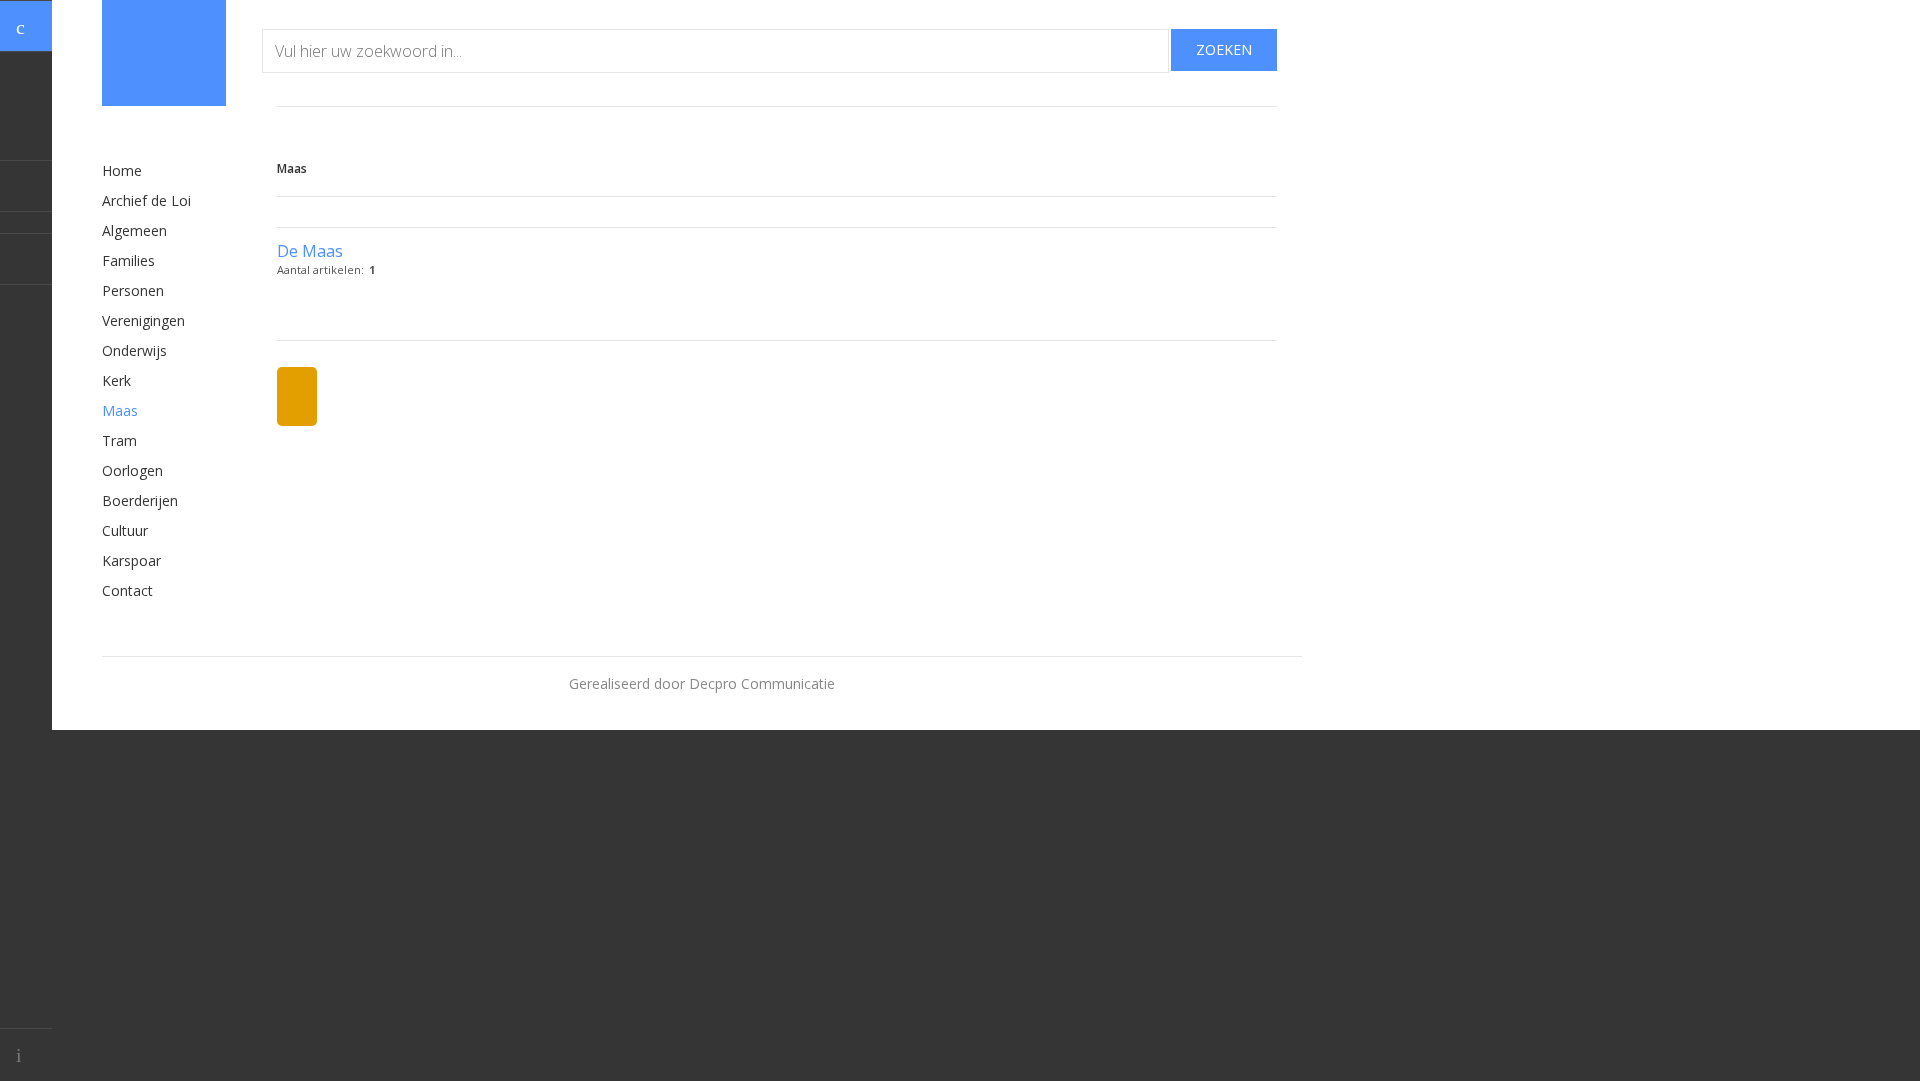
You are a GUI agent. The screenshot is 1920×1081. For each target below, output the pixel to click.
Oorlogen (132, 470)
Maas (120, 410)
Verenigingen (143, 320)
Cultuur (125, 530)
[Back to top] (26, 1054)
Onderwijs (134, 350)
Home (122, 170)
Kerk (116, 380)
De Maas (310, 251)
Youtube (26, 259)
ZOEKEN (1224, 49)
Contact (127, 590)
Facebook (26, 186)
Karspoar (131, 560)
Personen (133, 290)
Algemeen (134, 230)
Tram (119, 440)
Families (128, 260)
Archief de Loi (146, 200)
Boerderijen (140, 500)
